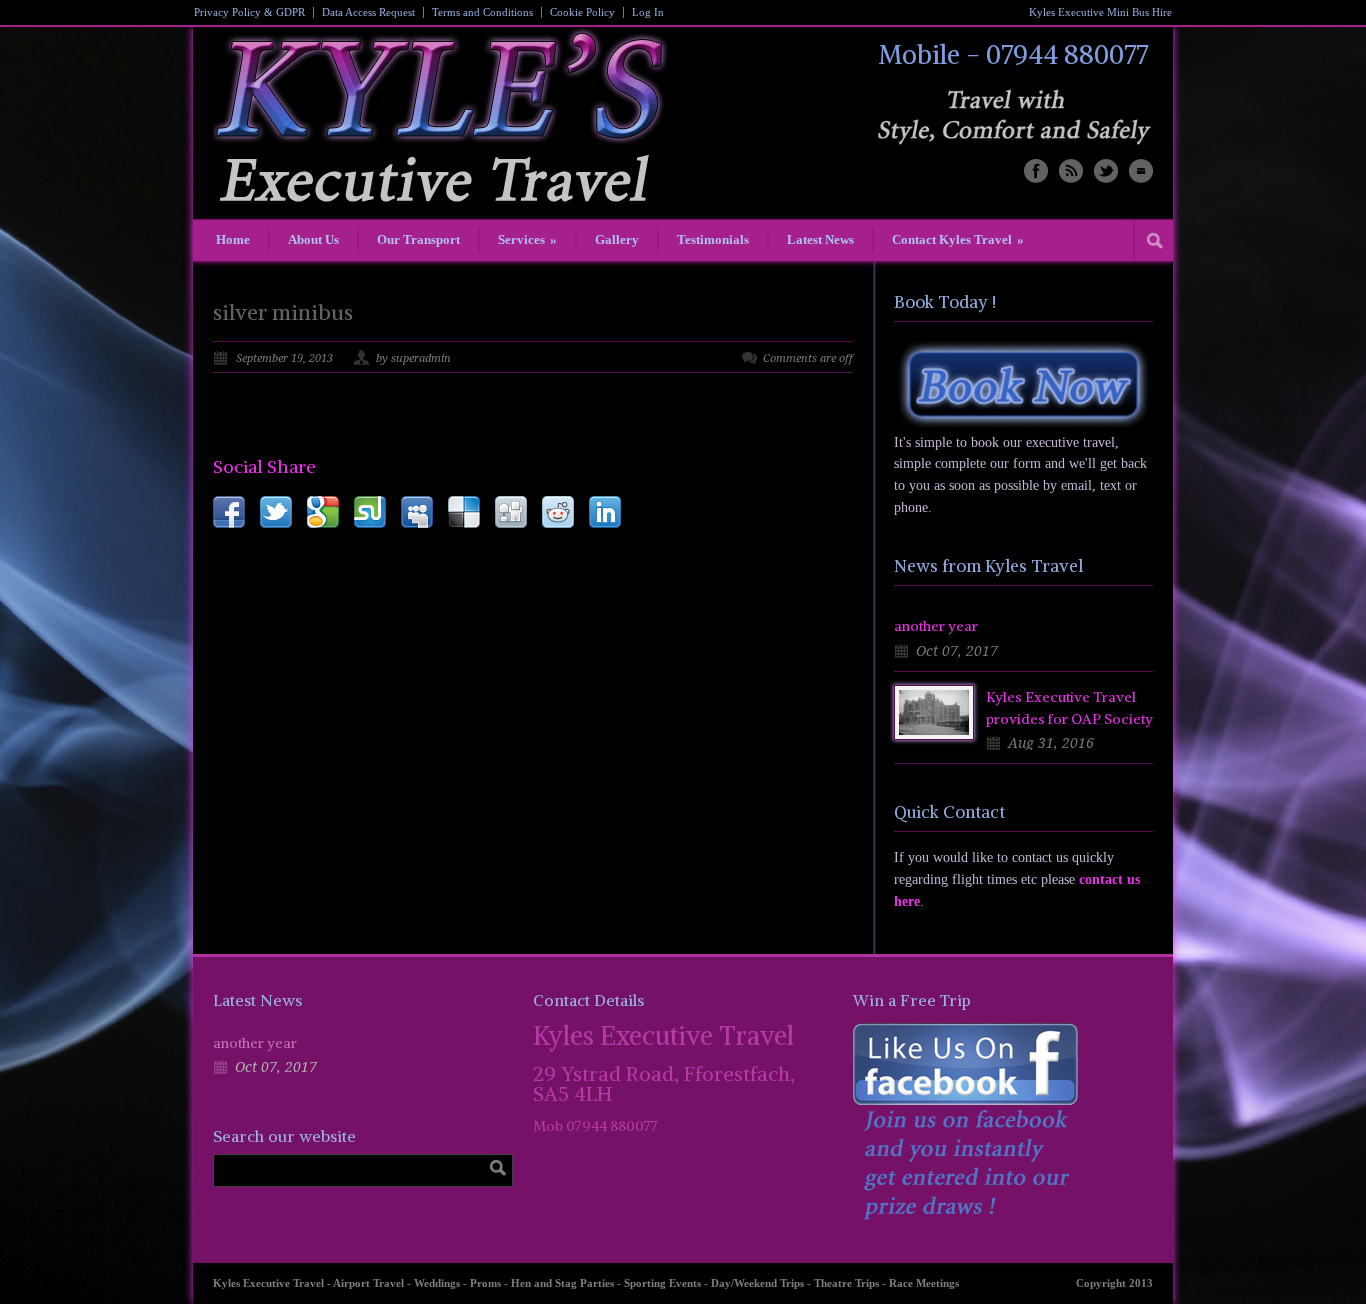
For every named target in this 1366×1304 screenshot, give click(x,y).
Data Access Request (368, 12)
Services (527, 239)
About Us (313, 239)
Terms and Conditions (482, 12)
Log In (648, 12)
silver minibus (283, 312)
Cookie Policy (582, 12)
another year (936, 626)
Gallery (617, 239)
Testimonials (713, 239)
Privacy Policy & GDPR (249, 12)
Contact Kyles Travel (958, 239)
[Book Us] (1023, 384)
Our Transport (418, 239)
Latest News (820, 239)
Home (233, 239)
